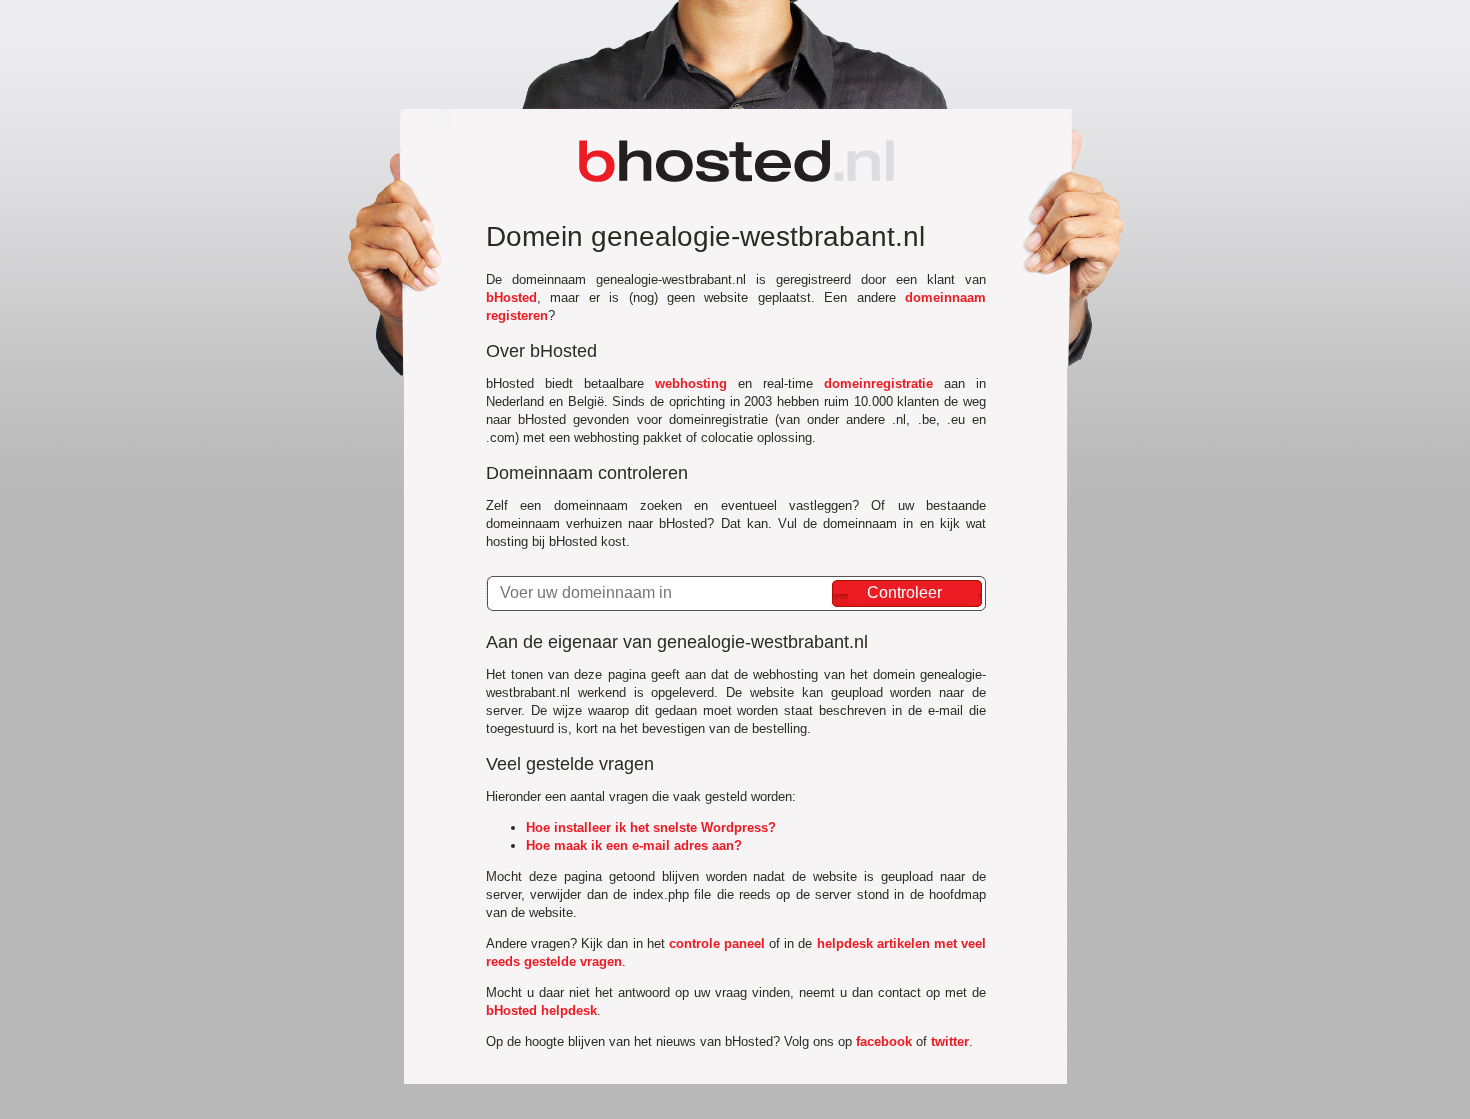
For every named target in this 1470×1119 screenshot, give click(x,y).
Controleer (904, 592)
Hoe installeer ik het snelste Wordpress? (651, 827)
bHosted (511, 297)
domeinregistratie (878, 383)
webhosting (691, 383)
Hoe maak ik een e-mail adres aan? (634, 845)
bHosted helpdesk (541, 1010)
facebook (884, 1041)
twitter (950, 1041)
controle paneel (717, 943)
